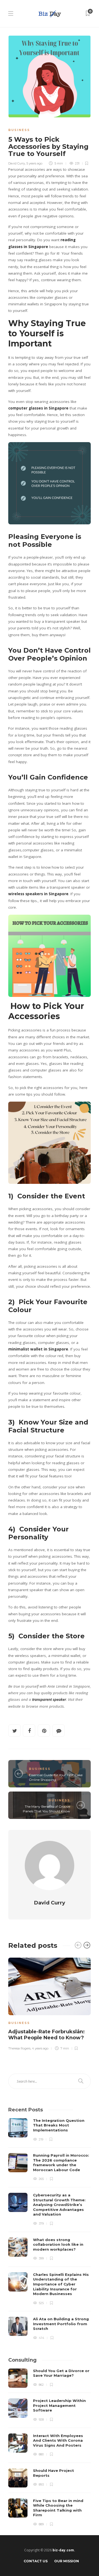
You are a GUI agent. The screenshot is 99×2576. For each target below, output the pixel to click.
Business (19, 130)
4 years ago (40, 2048)
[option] (50, 2003)
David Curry (17, 163)
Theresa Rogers (19, 2048)
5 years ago (34, 163)
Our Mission (67, 2561)
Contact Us (36, 2561)
